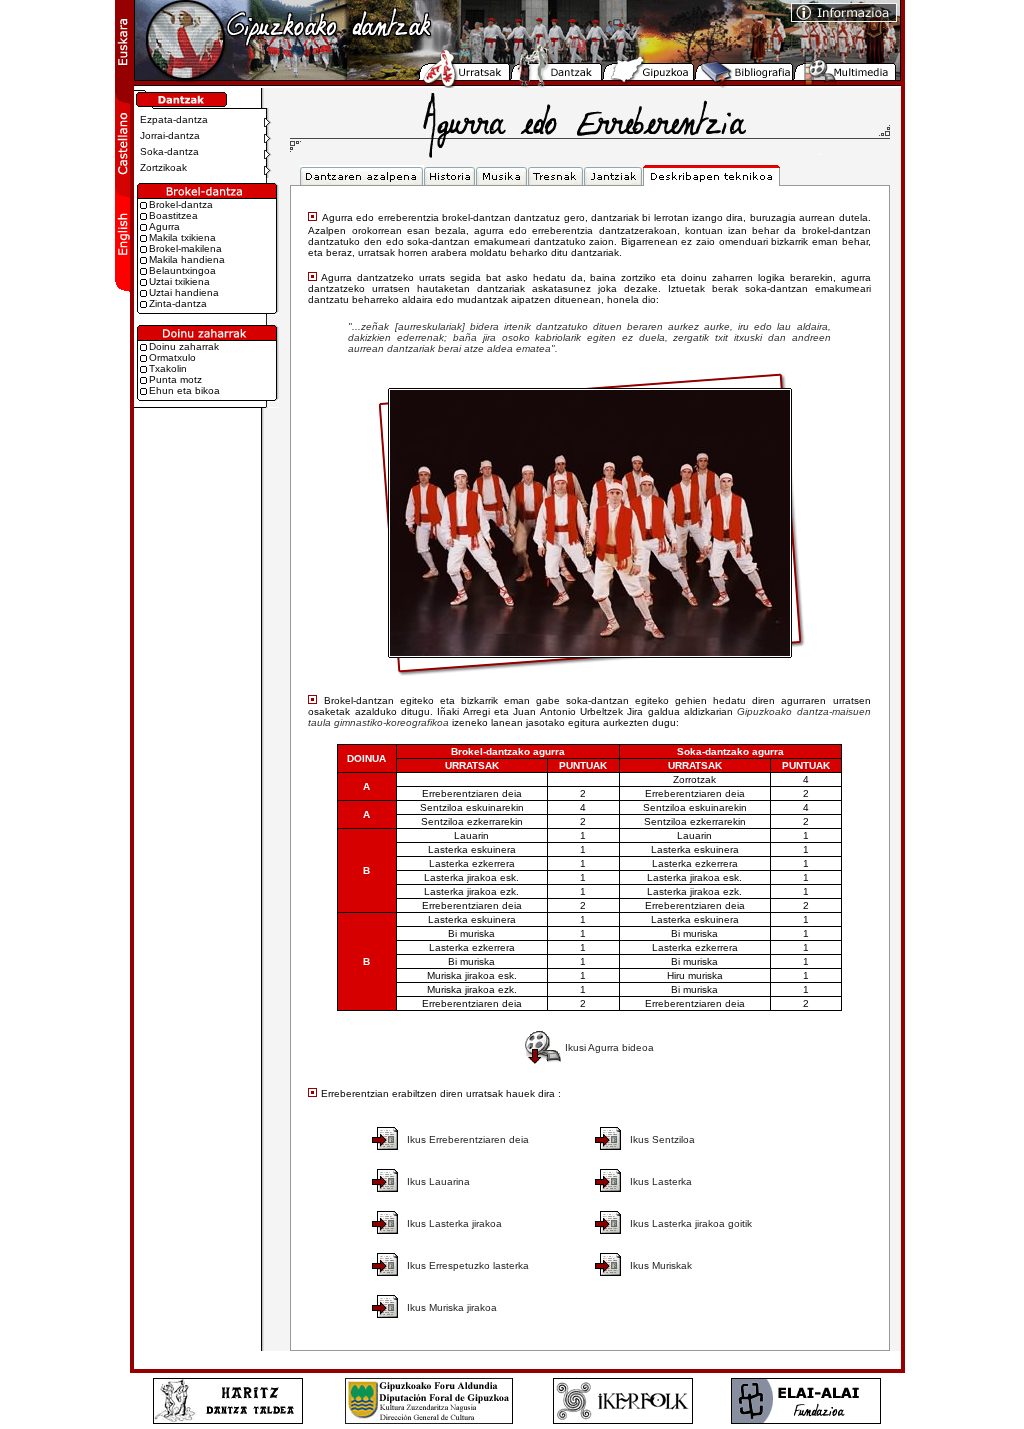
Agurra (164, 226)
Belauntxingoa (182, 270)
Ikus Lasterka (661, 1181)
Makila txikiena (182, 237)
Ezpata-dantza (171, 119)
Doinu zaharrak (184, 346)
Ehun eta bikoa (184, 390)
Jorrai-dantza (167, 135)
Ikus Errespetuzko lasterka (468, 1265)
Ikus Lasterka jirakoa (454, 1223)
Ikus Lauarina (438, 1181)
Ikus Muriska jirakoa (452, 1307)
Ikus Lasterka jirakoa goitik (691, 1223)
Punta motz (175, 379)
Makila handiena (187, 259)
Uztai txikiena (179, 281)
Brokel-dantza (181, 204)
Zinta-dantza (178, 303)
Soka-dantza (166, 151)
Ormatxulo (172, 357)
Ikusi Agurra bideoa (609, 1047)
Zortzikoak (160, 167)
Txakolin (168, 368)
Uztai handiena (184, 292)
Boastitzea (173, 215)
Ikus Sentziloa (662, 1139)
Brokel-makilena (185, 248)
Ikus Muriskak (661, 1265)
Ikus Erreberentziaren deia (468, 1139)
